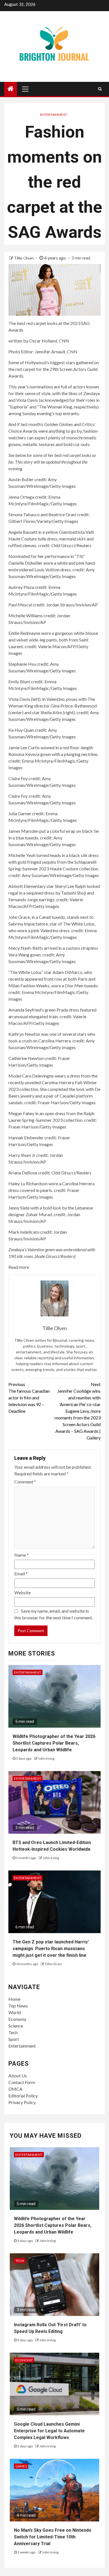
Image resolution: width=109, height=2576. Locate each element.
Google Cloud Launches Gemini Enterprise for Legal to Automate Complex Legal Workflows (49, 2431)
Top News (18, 2006)
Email (21, 1574)
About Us (18, 2076)
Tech (13, 2032)
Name (22, 1555)
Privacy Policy (22, 2102)
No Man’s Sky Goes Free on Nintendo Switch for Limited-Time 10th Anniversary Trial (53, 2537)
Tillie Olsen (24, 258)
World (15, 2012)
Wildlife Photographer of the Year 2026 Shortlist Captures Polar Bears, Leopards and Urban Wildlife (54, 1743)
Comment (25, 1482)
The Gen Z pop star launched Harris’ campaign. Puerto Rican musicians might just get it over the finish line (51, 1949)
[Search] (100, 89)
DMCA (15, 2089)
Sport (14, 2039)
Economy (17, 2019)
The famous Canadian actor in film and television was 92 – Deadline (29, 1398)
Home (14, 1999)
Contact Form (22, 2082)
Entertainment (54, 115)
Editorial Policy (23, 2096)
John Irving (46, 1758)
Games (21, 2466)
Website (22, 1592)
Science (16, 2026)
